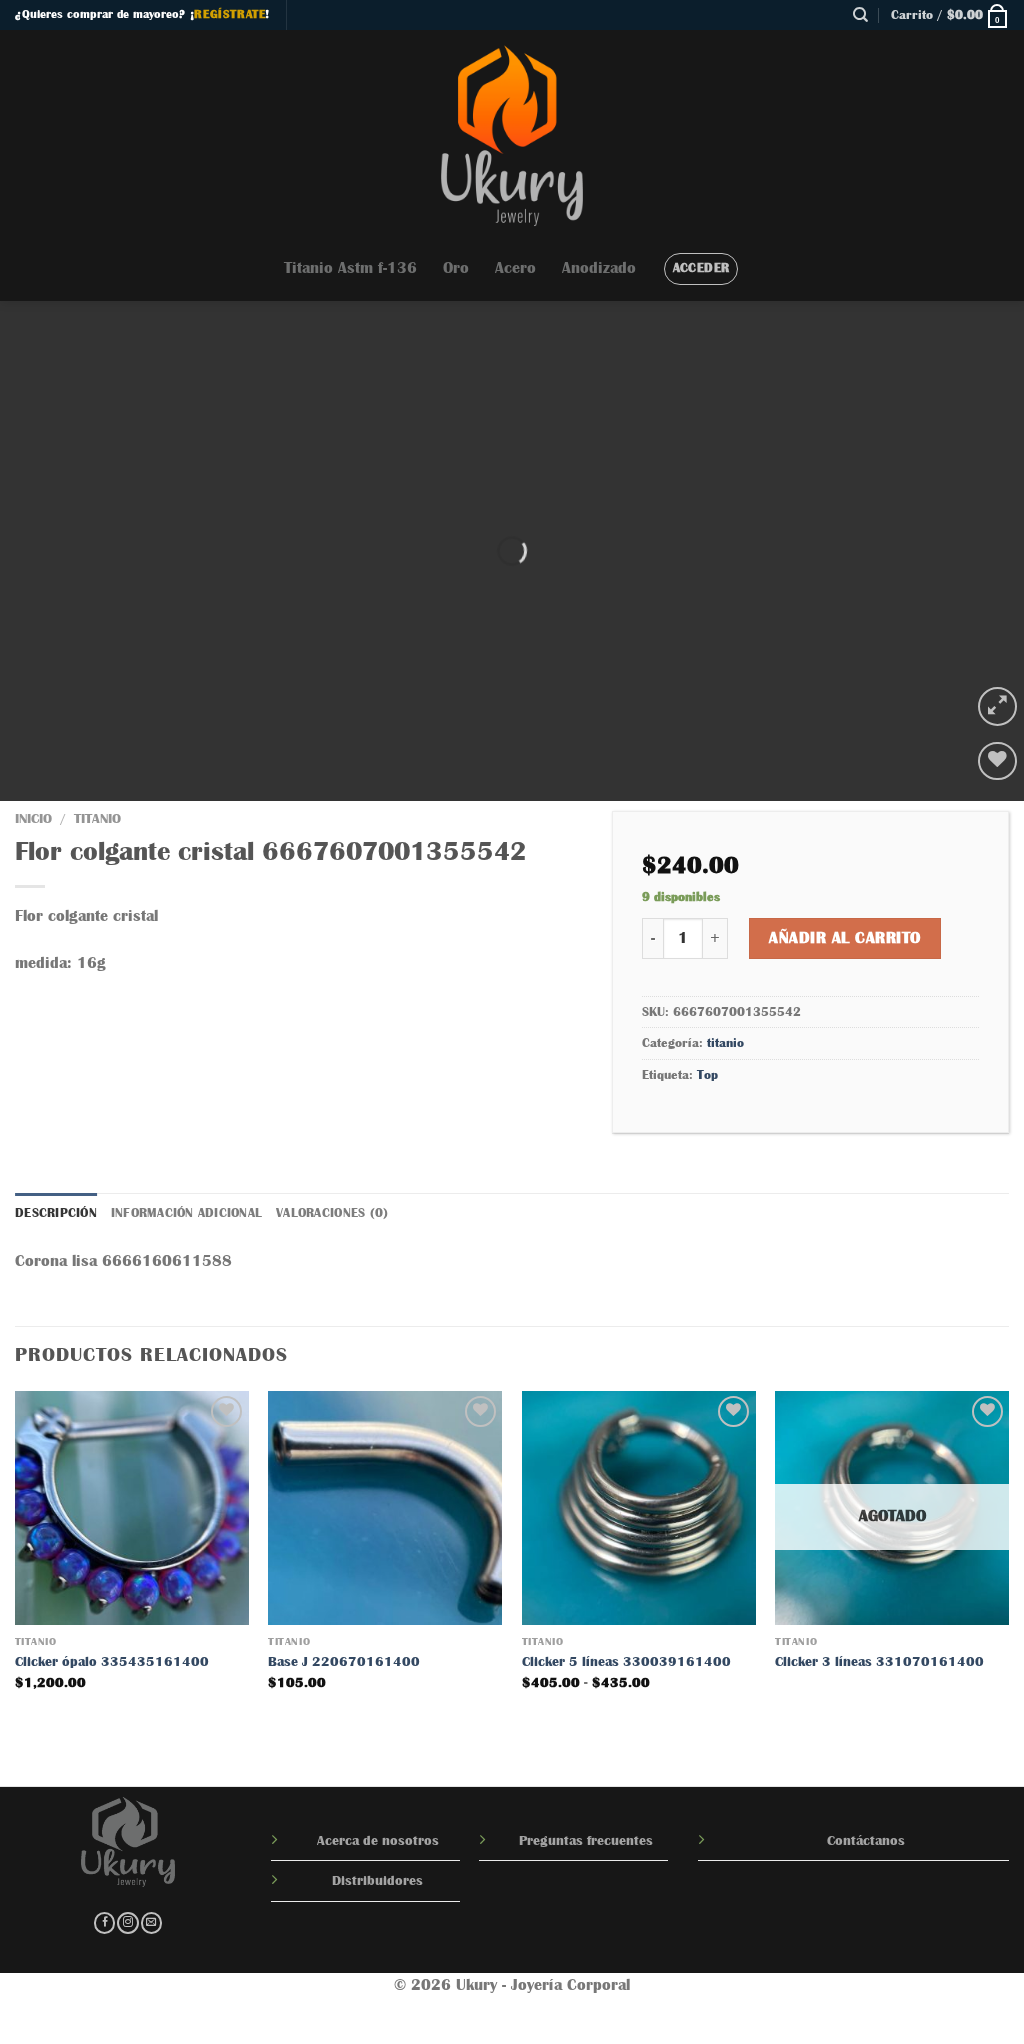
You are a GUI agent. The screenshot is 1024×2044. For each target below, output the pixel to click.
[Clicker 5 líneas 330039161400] (639, 1508)
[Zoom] (997, 706)
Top (707, 1074)
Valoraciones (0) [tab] (332, 1212)
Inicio (33, 818)
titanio (97, 818)
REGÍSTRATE (229, 14)
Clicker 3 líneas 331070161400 (879, 1661)
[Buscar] (860, 15)
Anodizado (599, 268)
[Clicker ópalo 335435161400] (132, 1508)
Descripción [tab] (56, 1212)
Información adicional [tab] (186, 1212)
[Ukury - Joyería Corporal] (512, 133)
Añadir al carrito (844, 938)
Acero (515, 268)
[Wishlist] (997, 761)
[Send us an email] (151, 1923)
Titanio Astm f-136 (350, 268)
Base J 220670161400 (344, 1661)
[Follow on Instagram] (127, 1923)
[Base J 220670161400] (385, 1508)
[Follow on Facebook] (104, 1923)
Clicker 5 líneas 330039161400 (626, 1661)
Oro (456, 268)
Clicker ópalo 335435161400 (112, 1661)
